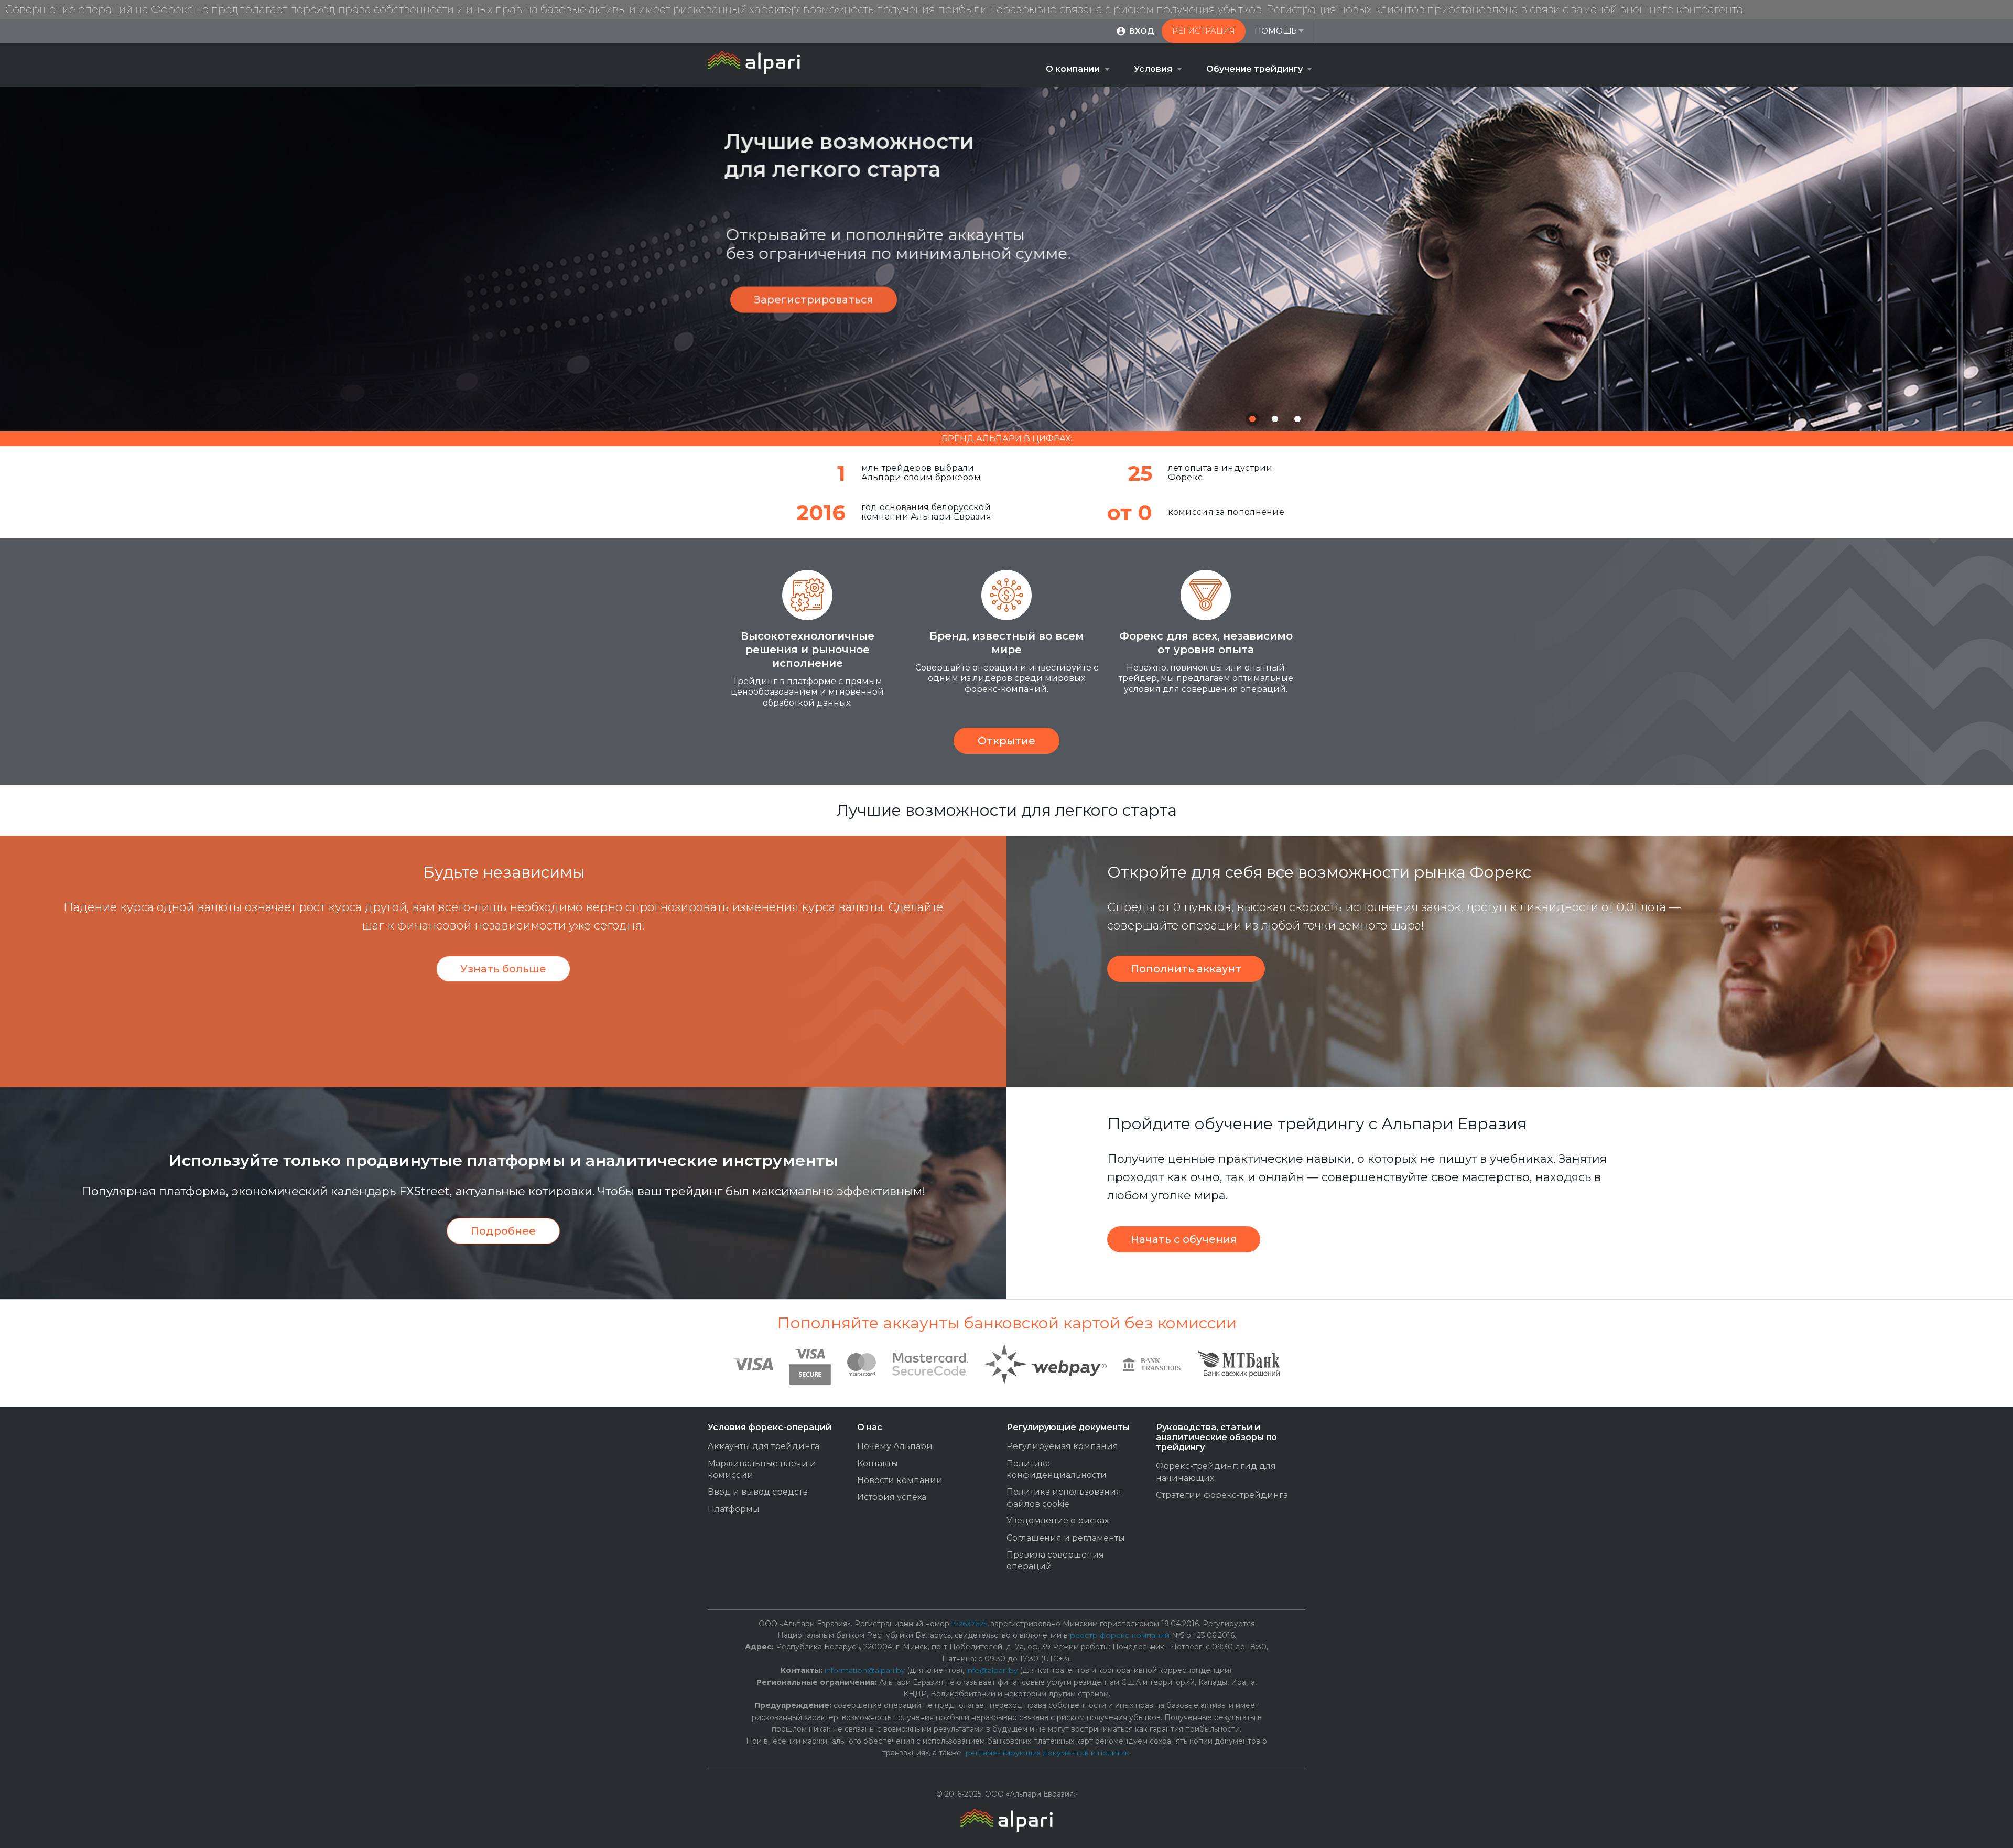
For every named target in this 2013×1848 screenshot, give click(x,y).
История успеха (892, 1497)
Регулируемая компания (1062, 1446)
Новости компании (900, 1480)
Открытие (1006, 741)
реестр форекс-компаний (1120, 1635)
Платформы (734, 1509)
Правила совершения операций (1055, 1560)
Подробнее (503, 1231)
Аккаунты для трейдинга (764, 1446)
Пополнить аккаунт (1186, 969)
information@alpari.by (865, 1670)
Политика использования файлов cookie (1064, 1498)
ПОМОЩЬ (1276, 31)
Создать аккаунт (990, 323)
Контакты (878, 1463)
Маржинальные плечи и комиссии (762, 1469)
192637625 (969, 1624)
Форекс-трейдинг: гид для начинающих (1216, 1472)
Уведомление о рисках (1058, 1521)
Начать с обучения (1184, 1239)
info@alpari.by (992, 1670)
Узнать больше (503, 969)
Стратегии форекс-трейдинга (1222, 1495)
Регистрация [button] (1204, 31)
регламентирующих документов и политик (1047, 1753)
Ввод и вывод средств (758, 1492)
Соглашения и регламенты (1066, 1538)
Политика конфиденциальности (1057, 1469)
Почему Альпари (895, 1446)
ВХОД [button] (1141, 31)
